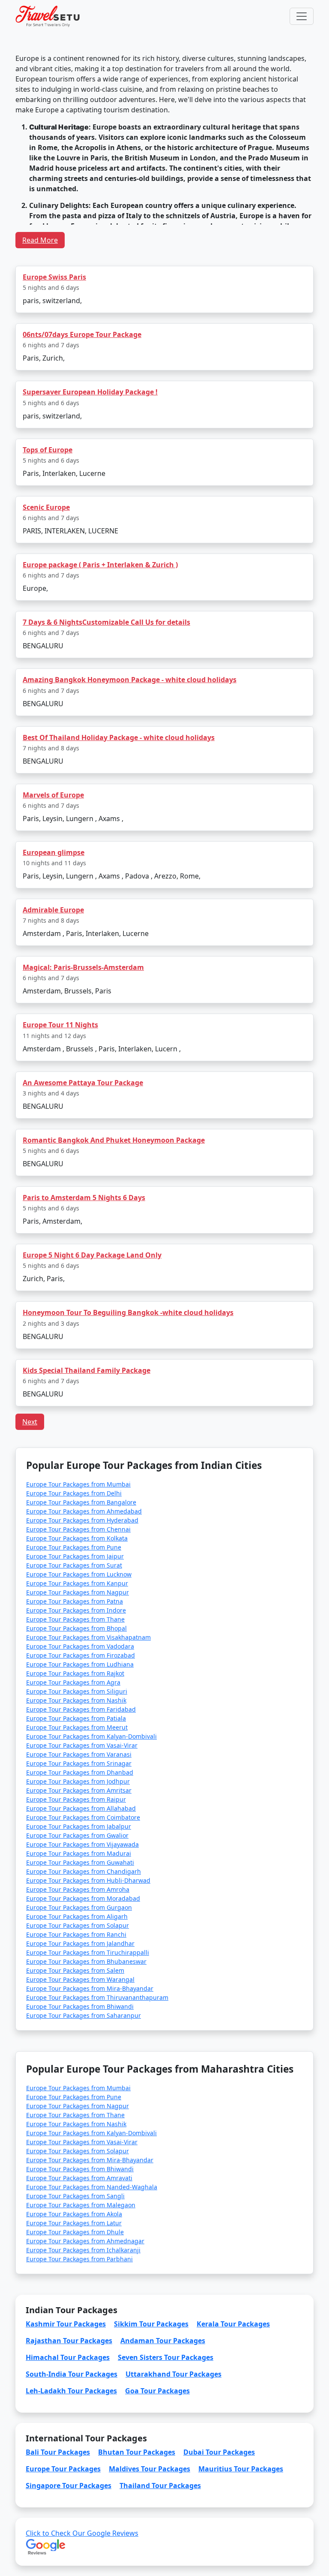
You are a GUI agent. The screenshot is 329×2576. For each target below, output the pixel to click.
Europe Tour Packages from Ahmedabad (84, 1511)
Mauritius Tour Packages (241, 2469)
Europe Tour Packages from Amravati (79, 2178)
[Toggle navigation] (302, 16)
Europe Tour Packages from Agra (73, 1682)
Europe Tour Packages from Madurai (79, 1853)
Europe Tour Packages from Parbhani (79, 2259)
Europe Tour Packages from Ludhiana (80, 1664)
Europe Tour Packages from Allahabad (81, 1808)
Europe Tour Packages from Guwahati (80, 1862)
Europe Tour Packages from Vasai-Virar (82, 1745)
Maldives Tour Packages (150, 2469)
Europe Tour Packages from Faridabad (81, 1709)
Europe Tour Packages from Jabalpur (79, 1826)
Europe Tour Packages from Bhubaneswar (86, 1961)
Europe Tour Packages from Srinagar (79, 1763)
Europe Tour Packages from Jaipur (75, 1556)
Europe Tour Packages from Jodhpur (78, 1781)
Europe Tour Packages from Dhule (75, 2232)
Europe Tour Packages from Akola (74, 2214)
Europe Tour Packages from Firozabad (81, 1655)
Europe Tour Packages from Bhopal (76, 1628)
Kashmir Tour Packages (66, 2324)
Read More (40, 240)
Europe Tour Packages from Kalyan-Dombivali (91, 1736)
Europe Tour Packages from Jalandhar (80, 1943)
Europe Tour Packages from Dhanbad (80, 1772)
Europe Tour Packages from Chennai (78, 1529)
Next (30, 1422)
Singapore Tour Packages (69, 2486)
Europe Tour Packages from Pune (74, 1547)
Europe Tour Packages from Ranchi (76, 1934)
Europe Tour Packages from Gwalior (77, 1835)
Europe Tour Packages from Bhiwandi (80, 2006)
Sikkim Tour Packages (151, 2324)
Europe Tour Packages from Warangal (80, 1979)
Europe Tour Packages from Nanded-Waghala (92, 2187)
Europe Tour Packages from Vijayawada (82, 1844)
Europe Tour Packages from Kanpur (77, 1583)
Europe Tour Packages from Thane (75, 1619)
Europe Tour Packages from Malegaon (81, 2205)
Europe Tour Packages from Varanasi (79, 1754)
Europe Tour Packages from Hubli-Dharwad (88, 1880)
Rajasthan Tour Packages (69, 2341)
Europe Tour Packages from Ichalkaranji (83, 2250)
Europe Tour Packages (63, 2469)
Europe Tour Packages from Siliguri (77, 1691)
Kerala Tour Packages (233, 2324)
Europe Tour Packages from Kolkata (77, 1538)
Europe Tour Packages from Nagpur (78, 1592)
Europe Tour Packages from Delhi (74, 1493)
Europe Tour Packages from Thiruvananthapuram (97, 1997)
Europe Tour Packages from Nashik (76, 1700)
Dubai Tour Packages (219, 2452)
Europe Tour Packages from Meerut (77, 1727)
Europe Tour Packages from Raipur (76, 1799)
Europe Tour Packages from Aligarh (77, 1916)
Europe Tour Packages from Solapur (78, 1925)
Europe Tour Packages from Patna (75, 1601)
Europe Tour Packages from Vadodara (80, 1646)
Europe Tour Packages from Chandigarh (84, 1871)
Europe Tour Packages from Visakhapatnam (88, 1637)
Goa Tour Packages (157, 2391)
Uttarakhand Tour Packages (173, 2374)
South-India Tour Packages (72, 2374)
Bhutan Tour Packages (137, 2452)
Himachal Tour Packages (68, 2357)
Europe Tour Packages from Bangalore (81, 1502)
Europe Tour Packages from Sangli (75, 2196)
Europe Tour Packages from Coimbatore (83, 1817)
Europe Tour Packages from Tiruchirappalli (88, 1952)
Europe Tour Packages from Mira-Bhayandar (90, 1988)
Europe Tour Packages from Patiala (76, 1718)
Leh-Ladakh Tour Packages (71, 2391)
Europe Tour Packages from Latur (74, 2223)
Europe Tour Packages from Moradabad (83, 1898)
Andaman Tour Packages (163, 2341)
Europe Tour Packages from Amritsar (79, 1790)
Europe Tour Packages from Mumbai (78, 1484)
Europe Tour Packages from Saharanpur (84, 2015)
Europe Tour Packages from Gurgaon (79, 1907)
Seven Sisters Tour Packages (166, 2357)
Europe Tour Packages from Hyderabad (82, 1520)
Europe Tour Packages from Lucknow (79, 1574)
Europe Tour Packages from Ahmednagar (85, 2241)
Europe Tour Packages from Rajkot (75, 1673)
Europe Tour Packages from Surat (74, 1565)
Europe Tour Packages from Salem (75, 1970)
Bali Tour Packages (58, 2452)
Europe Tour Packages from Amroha (78, 1889)
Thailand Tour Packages (160, 2486)
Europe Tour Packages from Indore (76, 1610)
